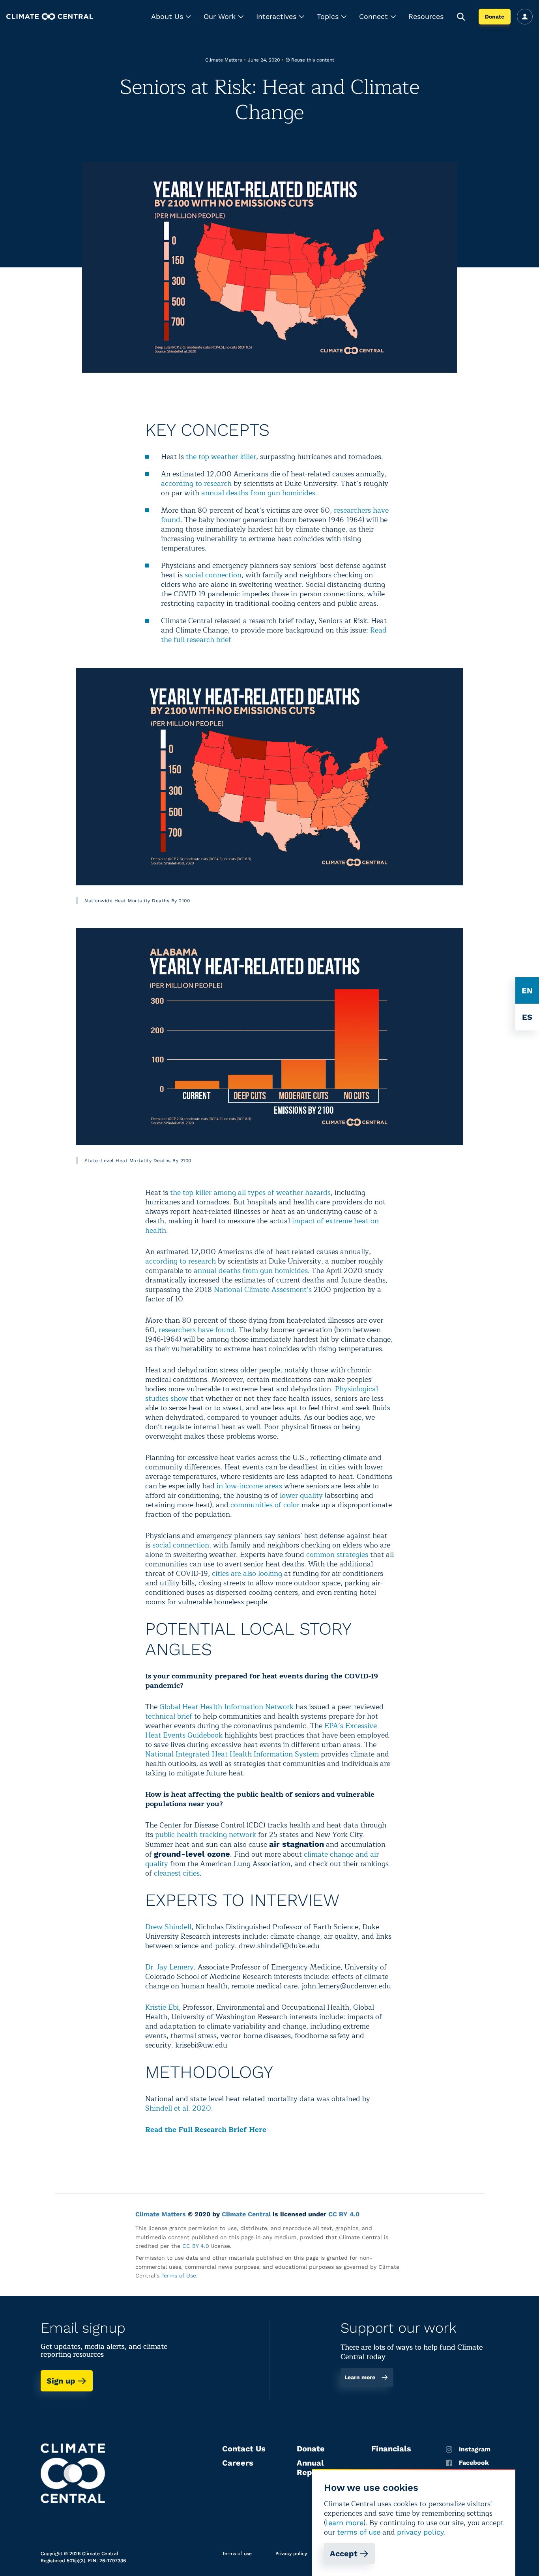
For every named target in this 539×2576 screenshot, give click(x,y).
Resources (426, 16)
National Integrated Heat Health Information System (232, 1754)
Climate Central (246, 2214)
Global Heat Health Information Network (226, 1707)
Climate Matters (161, 2214)
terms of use (359, 2532)
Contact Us (244, 2449)
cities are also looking (247, 1574)
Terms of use (237, 2554)
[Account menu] (525, 17)
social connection (213, 575)
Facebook (474, 2463)
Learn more (360, 2377)
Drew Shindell (168, 1927)
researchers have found (197, 1330)
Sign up (61, 2381)
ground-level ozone (192, 1854)
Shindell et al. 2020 (178, 2108)
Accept (344, 2554)
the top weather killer (221, 457)
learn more (345, 2523)
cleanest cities (177, 1873)
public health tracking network (206, 1835)
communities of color (265, 1505)
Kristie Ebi (162, 2007)
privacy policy (420, 2532)
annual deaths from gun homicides (258, 493)
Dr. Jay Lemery (169, 1967)
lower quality (301, 1495)
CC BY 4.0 (344, 2214)
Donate (495, 17)
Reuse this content (313, 60)
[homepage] (50, 16)
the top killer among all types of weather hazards (250, 1193)
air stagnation (297, 1844)
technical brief (169, 1716)
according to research (196, 483)
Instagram (475, 2449)
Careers (238, 2463)
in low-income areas (249, 1486)
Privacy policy (291, 2554)
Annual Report (310, 2468)
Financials (391, 2449)
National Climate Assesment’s (263, 1290)
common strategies (337, 1555)
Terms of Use (179, 2275)
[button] (171, 17)
